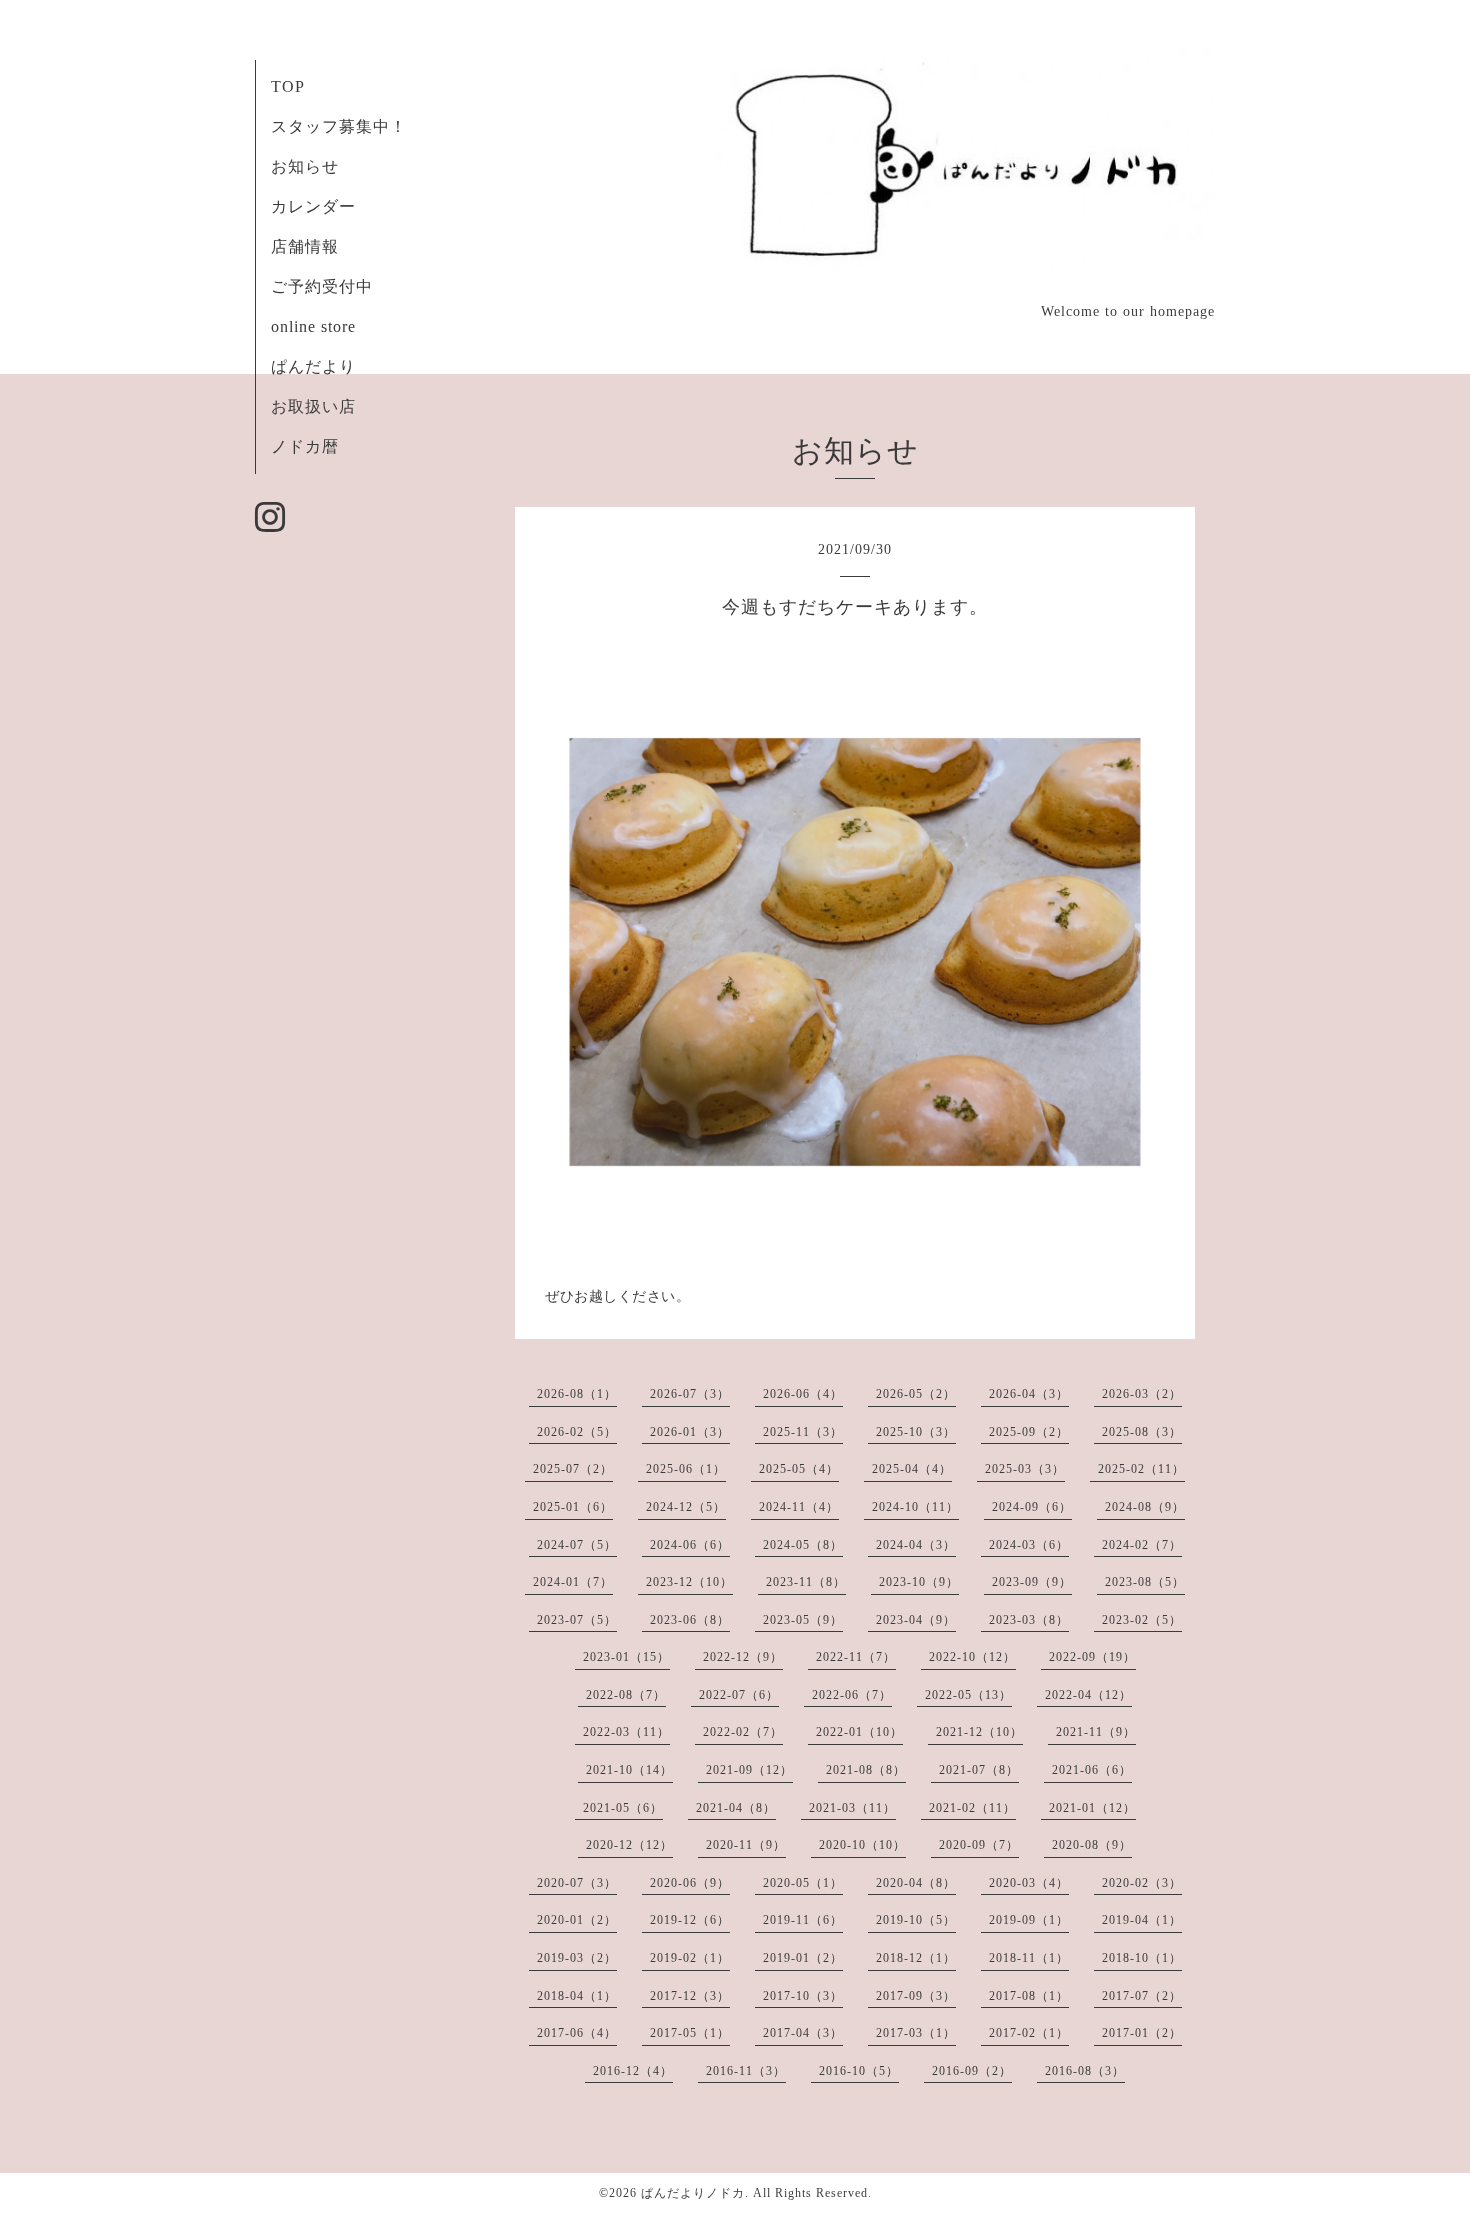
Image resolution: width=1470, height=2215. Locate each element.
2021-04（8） (736, 1808)
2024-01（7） (573, 1582)
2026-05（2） (916, 1394)
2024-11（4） (799, 1507)
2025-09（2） (1029, 1432)
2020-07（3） (577, 1883)
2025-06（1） (686, 1469)
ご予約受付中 (322, 286)
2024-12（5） (686, 1507)
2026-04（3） (1029, 1394)
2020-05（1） (803, 1883)
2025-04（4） (912, 1469)
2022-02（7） (743, 1732)
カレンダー (313, 206)
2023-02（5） (1142, 1620)
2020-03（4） (1029, 1883)
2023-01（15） (626, 1657)
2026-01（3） (690, 1432)
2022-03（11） (626, 1732)
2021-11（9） (1096, 1732)
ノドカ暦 (305, 446)
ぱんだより (313, 366)
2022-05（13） (968, 1695)
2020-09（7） (979, 1845)
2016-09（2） (972, 2071)
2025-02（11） (1141, 1469)
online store (313, 326)
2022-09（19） (1092, 1657)
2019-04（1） (1142, 1920)
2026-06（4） (803, 1394)
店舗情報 (305, 246)
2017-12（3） (690, 1996)
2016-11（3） (746, 2071)
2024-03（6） (1029, 1545)
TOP (288, 86)
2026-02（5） (577, 1432)
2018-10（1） (1142, 1958)
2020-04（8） (916, 1883)
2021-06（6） (1092, 1770)
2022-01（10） (859, 1732)
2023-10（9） (919, 1582)
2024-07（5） (577, 1545)
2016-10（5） (859, 2071)
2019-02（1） (690, 1958)
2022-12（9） (743, 1657)
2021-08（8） (866, 1770)
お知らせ (305, 166)
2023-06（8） (690, 1620)
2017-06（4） (577, 2033)
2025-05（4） (799, 1469)
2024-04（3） (916, 1545)
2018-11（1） (1029, 1958)
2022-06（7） (852, 1695)
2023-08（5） (1145, 1582)
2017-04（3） (803, 2033)
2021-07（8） (979, 1770)
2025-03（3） (1025, 1469)
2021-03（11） (852, 1808)
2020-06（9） (690, 1883)
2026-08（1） (577, 1394)
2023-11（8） (806, 1582)
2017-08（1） (1029, 1996)
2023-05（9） (803, 1620)
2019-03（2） (577, 1958)
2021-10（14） (629, 1770)
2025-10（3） (916, 1432)
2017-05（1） (690, 2033)
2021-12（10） (979, 1732)
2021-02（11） (972, 1808)
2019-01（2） (803, 1958)
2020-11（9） (746, 1845)
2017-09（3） (916, 1996)
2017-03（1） (916, 2033)
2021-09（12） (749, 1770)
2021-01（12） (1092, 1808)
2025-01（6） (573, 1507)
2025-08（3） (1142, 1432)
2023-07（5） (577, 1620)
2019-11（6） (803, 1920)
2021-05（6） (623, 1808)
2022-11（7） (856, 1657)
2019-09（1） (1029, 1920)
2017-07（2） (1142, 1996)
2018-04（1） (577, 1996)
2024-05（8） (803, 1545)
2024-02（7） (1142, 1545)
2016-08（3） (1085, 2071)
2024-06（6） (690, 1545)
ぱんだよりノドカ (693, 2193)
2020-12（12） (629, 1845)
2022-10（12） (972, 1657)
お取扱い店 (313, 406)
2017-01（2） (1142, 2033)
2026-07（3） (690, 1394)
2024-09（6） (1032, 1507)
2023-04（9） (916, 1620)
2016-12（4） (633, 2071)
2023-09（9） (1032, 1582)
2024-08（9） (1145, 1507)
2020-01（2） (577, 1920)
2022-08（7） (626, 1695)
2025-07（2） (573, 1469)
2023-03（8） (1029, 1620)
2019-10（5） (916, 1920)
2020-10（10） (862, 1845)
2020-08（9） (1092, 1845)
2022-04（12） (1088, 1695)
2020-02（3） (1142, 1883)
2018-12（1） (916, 1958)
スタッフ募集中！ (339, 126)
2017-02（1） (1029, 2033)
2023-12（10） (689, 1582)
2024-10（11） (915, 1507)
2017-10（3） (803, 1996)
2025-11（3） (803, 1432)
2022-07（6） (739, 1695)
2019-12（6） (690, 1920)
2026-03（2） (1142, 1394)
